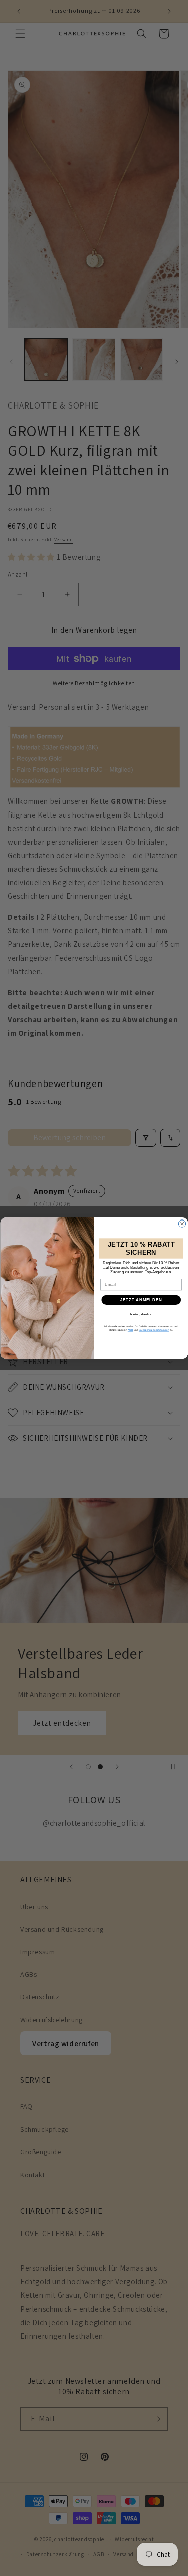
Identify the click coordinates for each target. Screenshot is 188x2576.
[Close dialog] (182, 1224)
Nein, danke (141, 1315)
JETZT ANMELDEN (141, 1300)
